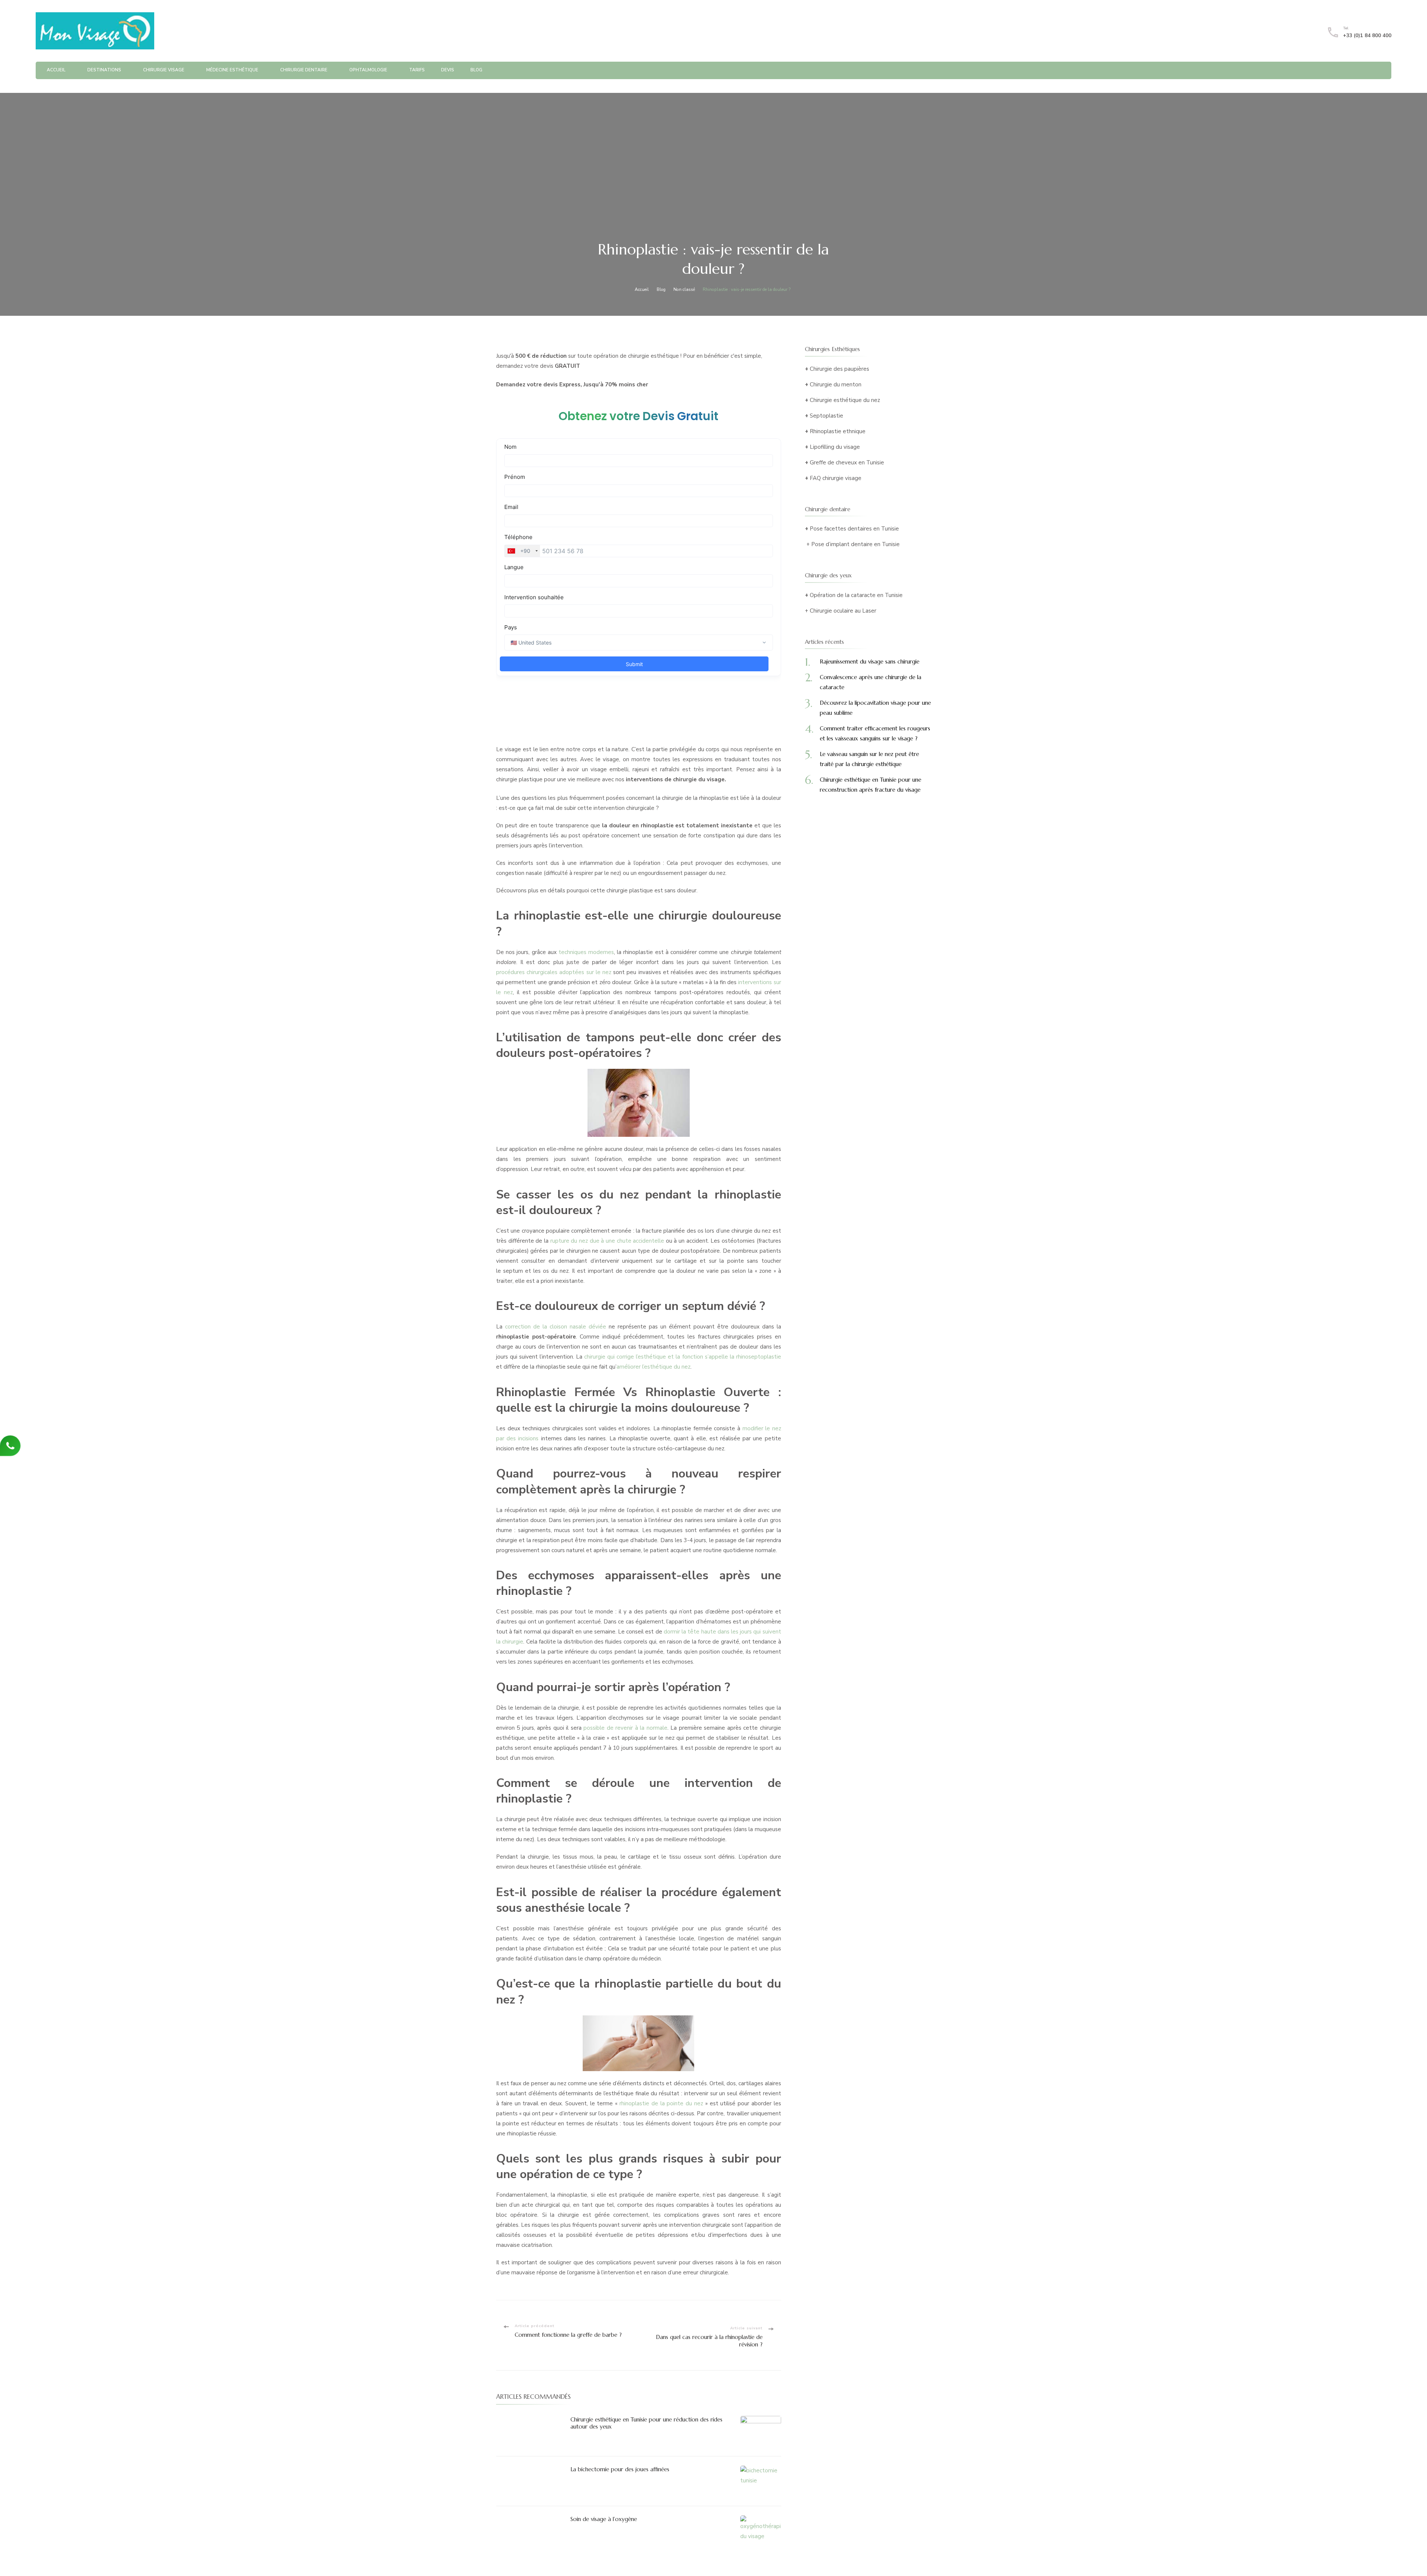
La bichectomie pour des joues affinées (620, 2469)
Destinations (104, 70)
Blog (476, 70)
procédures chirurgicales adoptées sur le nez (554, 972)
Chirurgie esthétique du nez (845, 400)
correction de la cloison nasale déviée (556, 1327)
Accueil (56, 70)
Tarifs (417, 70)
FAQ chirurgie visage (836, 478)
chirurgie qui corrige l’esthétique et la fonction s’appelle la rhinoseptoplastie (682, 1357)
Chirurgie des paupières (839, 369)
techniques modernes (586, 952)
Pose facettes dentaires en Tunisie (854, 529)
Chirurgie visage (164, 70)
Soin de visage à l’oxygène (604, 2519)
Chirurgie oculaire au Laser (843, 611)
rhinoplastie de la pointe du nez (661, 2103)
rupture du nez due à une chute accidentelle (607, 1241)
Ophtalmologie (368, 70)
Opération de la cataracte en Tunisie (856, 595)
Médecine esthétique (232, 70)
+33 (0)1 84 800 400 (1367, 36)
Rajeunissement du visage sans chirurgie (870, 661)
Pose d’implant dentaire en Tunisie (855, 544)
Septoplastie (826, 416)
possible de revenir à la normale (625, 1728)
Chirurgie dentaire (304, 70)
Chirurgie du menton (836, 385)
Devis (448, 70)
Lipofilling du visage (835, 447)
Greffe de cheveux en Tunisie (847, 463)
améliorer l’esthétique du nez (653, 1367)
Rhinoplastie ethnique (838, 431)
